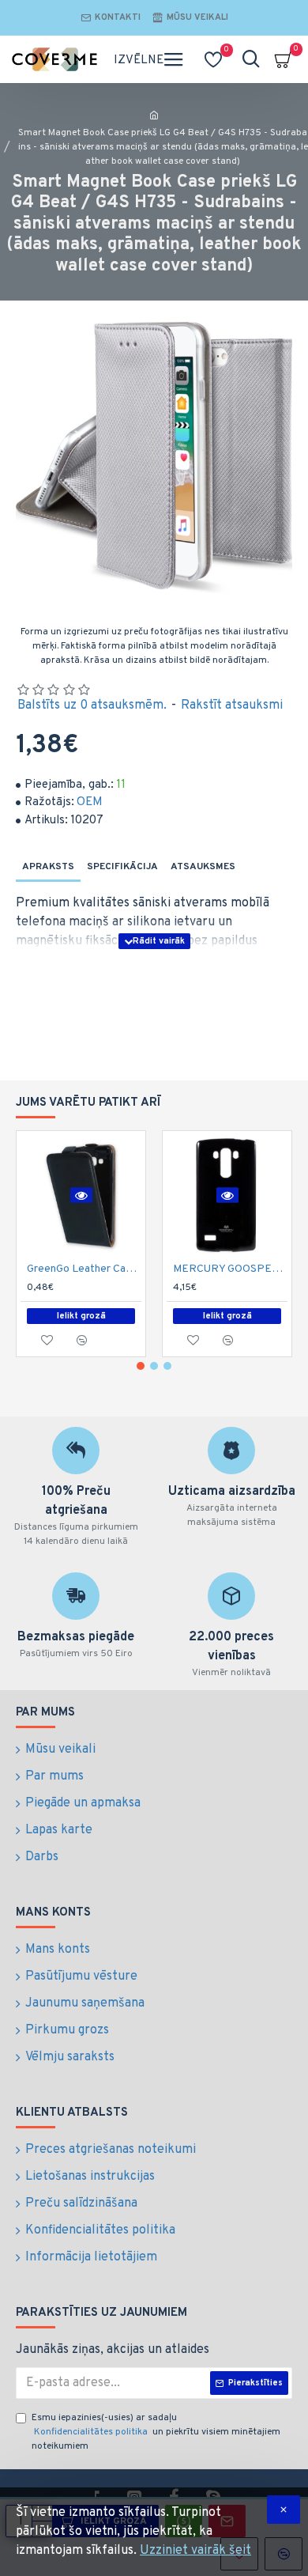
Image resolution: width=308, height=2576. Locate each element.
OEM (90, 802)
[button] (141, 1366)
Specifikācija (122, 867)
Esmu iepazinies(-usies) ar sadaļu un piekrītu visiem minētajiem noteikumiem (156, 2432)
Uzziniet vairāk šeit (195, 2551)
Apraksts (48, 867)
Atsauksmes (203, 867)
